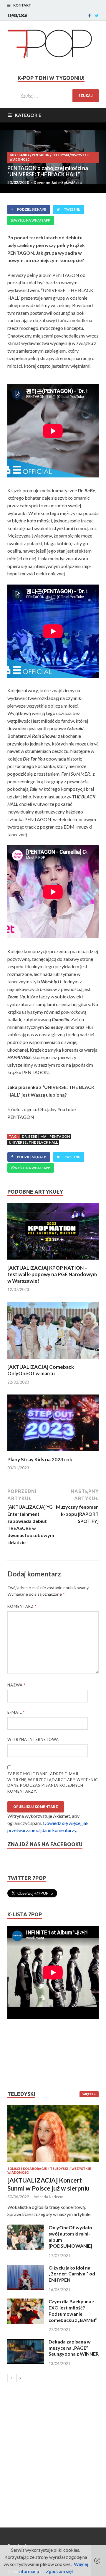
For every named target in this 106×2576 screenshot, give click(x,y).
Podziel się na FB (32, 209)
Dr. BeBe (29, 1136)
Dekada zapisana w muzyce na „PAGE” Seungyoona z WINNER (74, 2348)
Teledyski (60, 155)
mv (43, 1136)
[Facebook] (90, 16)
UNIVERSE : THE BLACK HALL (33, 1142)
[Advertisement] (25, 2055)
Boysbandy (20, 155)
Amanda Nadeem (48, 2197)
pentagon (60, 1136)
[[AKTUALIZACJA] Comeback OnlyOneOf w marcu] (53, 1360)
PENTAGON (41, 155)
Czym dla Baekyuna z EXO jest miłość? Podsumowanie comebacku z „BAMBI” (73, 2311)
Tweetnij (72, 209)
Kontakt (22, 5)
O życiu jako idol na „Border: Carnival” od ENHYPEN (72, 2274)
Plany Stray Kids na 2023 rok (40, 1459)
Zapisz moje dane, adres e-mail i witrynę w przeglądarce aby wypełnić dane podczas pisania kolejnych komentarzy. (53, 1782)
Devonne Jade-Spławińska (58, 183)
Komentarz (22, 1606)
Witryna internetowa (33, 1739)
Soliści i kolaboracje (27, 2169)
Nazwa (16, 1685)
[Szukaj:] (58, 96)
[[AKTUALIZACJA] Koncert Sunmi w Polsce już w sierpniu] (53, 2133)
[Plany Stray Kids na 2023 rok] (53, 1453)
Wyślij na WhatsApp (32, 220)
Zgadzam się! (59, 2571)
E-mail (16, 1712)
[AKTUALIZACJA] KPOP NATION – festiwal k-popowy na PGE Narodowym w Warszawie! (52, 1274)
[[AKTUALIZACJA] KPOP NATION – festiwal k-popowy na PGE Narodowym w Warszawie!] (53, 1261)
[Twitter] (97, 16)
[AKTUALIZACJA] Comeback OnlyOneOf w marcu (41, 1370)
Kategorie (28, 115)
